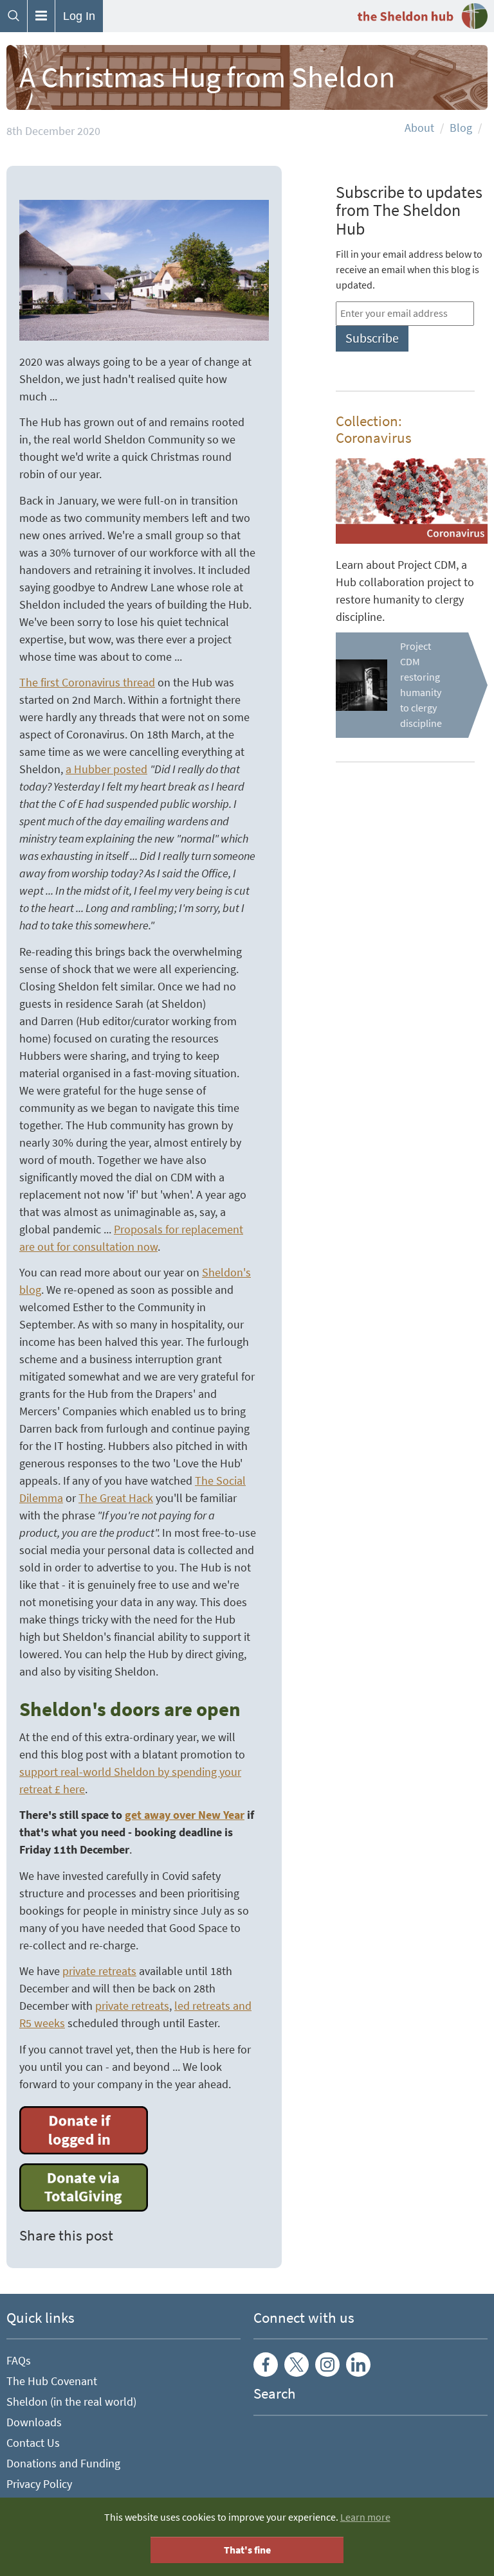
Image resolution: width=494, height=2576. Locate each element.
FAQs (19, 2361)
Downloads (34, 2422)
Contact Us (33, 2443)
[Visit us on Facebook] (266, 2365)
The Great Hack (116, 1498)
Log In (79, 16)
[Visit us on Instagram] (327, 2365)
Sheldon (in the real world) (71, 2402)
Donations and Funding (63, 2464)
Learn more (365, 2517)
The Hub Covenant (52, 2381)
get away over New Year (185, 1815)
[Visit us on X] (297, 2365)
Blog (461, 128)
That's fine (247, 2550)
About (419, 128)
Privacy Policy (39, 2484)
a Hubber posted (106, 769)
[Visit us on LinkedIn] (358, 2365)
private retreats (99, 1971)
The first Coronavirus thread (87, 683)
